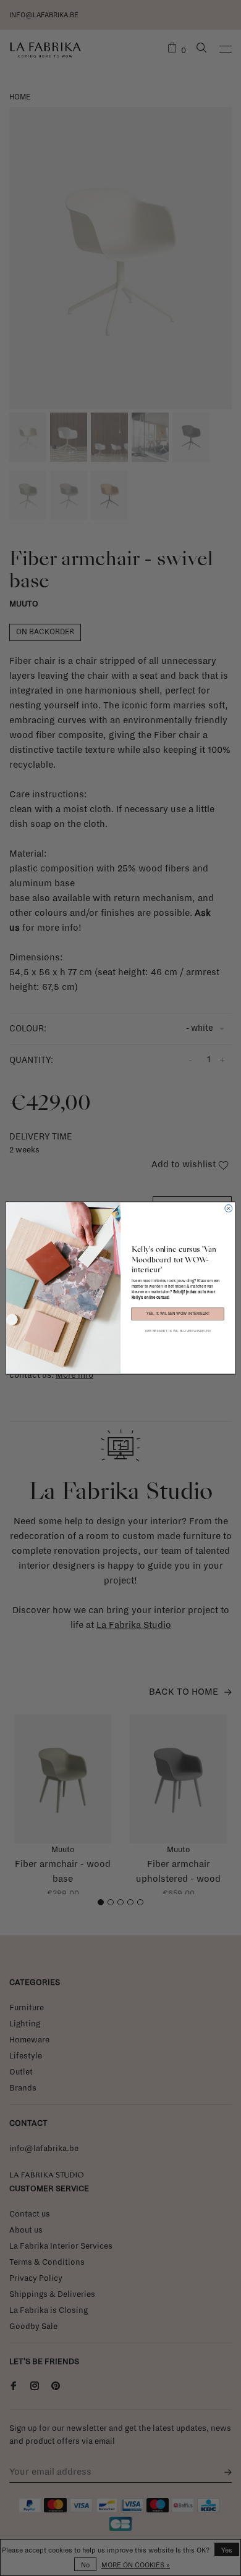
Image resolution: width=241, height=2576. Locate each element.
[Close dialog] (229, 1209)
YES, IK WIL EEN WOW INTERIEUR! (178, 1314)
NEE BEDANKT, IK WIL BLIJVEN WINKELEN (178, 1331)
